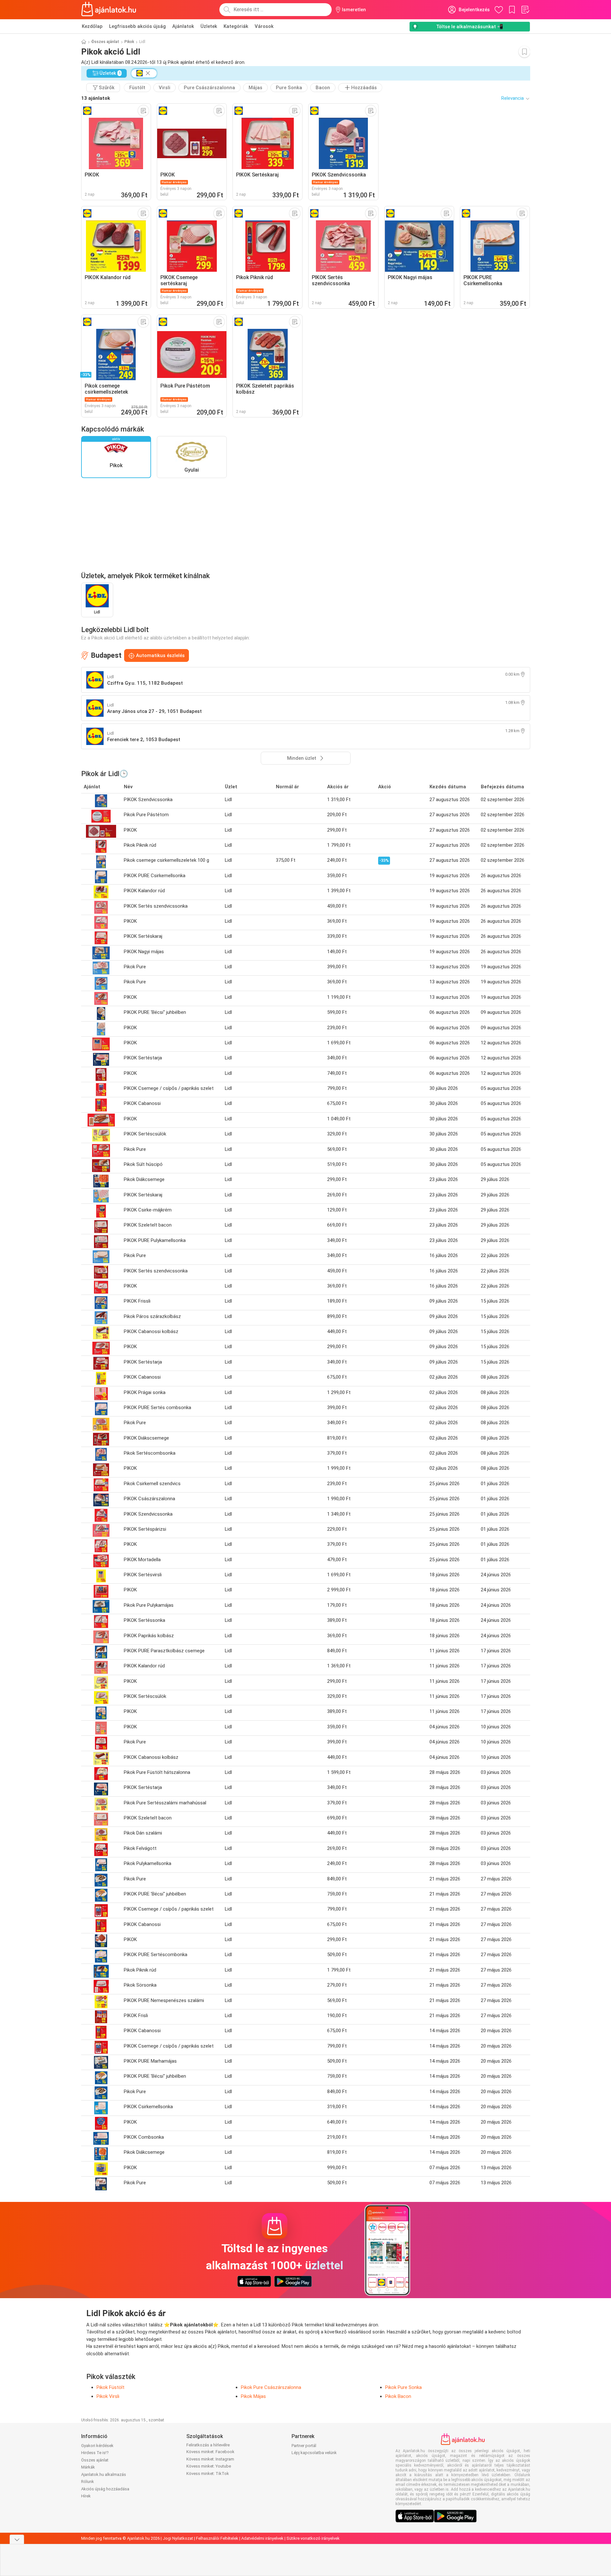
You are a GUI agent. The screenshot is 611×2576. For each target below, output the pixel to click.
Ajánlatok (183, 26)
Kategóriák (236, 26)
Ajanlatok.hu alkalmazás (104, 2474)
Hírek (86, 2496)
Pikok (129, 42)
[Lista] (525, 10)
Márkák (88, 2467)
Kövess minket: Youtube (209, 2466)
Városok (264, 26)
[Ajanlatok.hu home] (109, 10)
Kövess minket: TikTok (208, 2473)
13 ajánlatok (96, 98)
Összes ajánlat (105, 42)
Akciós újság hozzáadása (105, 2489)
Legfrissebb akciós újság (137, 26)
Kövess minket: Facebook (210, 2452)
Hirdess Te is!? (95, 2453)
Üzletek (209, 26)
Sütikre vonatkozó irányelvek (313, 2538)
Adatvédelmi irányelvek (262, 2538)
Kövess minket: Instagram (210, 2459)
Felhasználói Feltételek (217, 2538)
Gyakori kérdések (97, 2446)
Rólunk (88, 2482)
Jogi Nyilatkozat (178, 2538)
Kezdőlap (92, 26)
